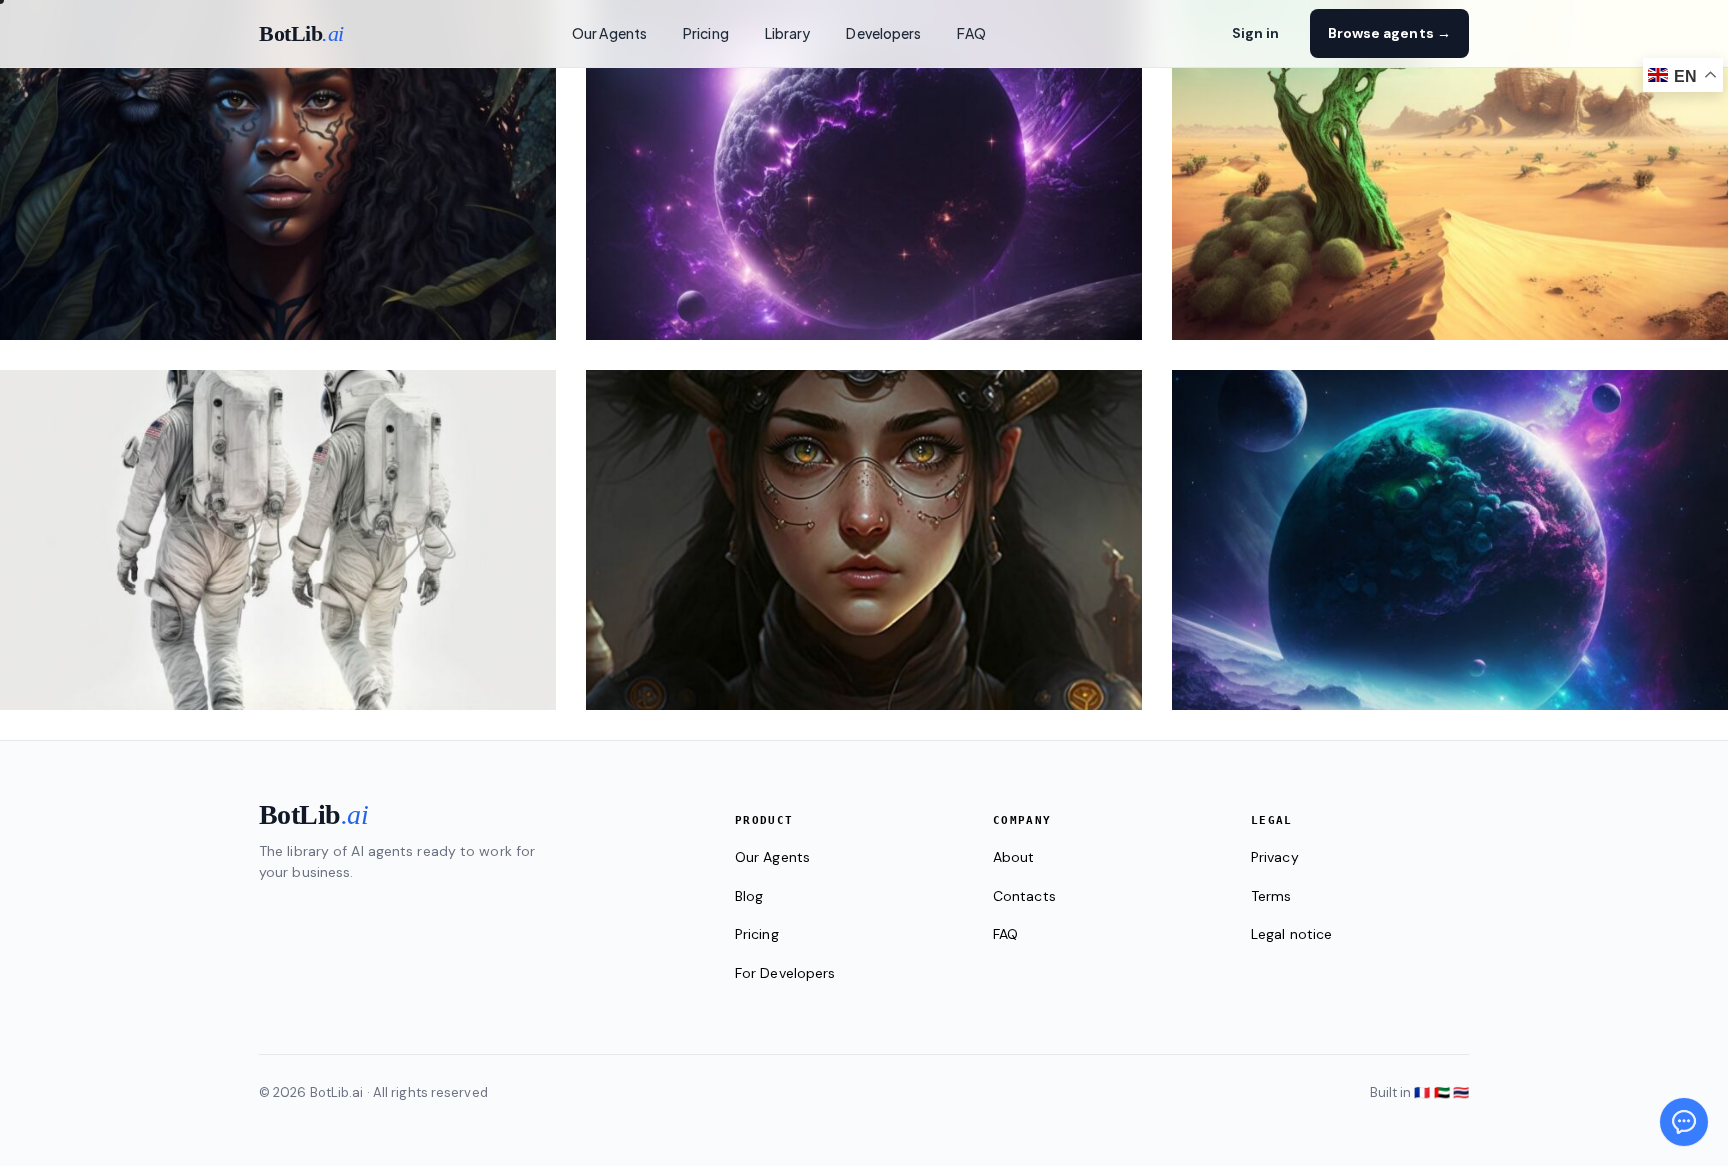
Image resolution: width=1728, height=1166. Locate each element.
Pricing (706, 33)
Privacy (1275, 857)
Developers (883, 33)
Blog (749, 896)
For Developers (785, 973)
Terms (1271, 896)
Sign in (1256, 33)
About (1014, 857)
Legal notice (1291, 934)
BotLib (301, 33)
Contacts (1024, 896)
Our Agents (609, 33)
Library (788, 33)
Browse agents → (1390, 33)
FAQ (971, 33)
